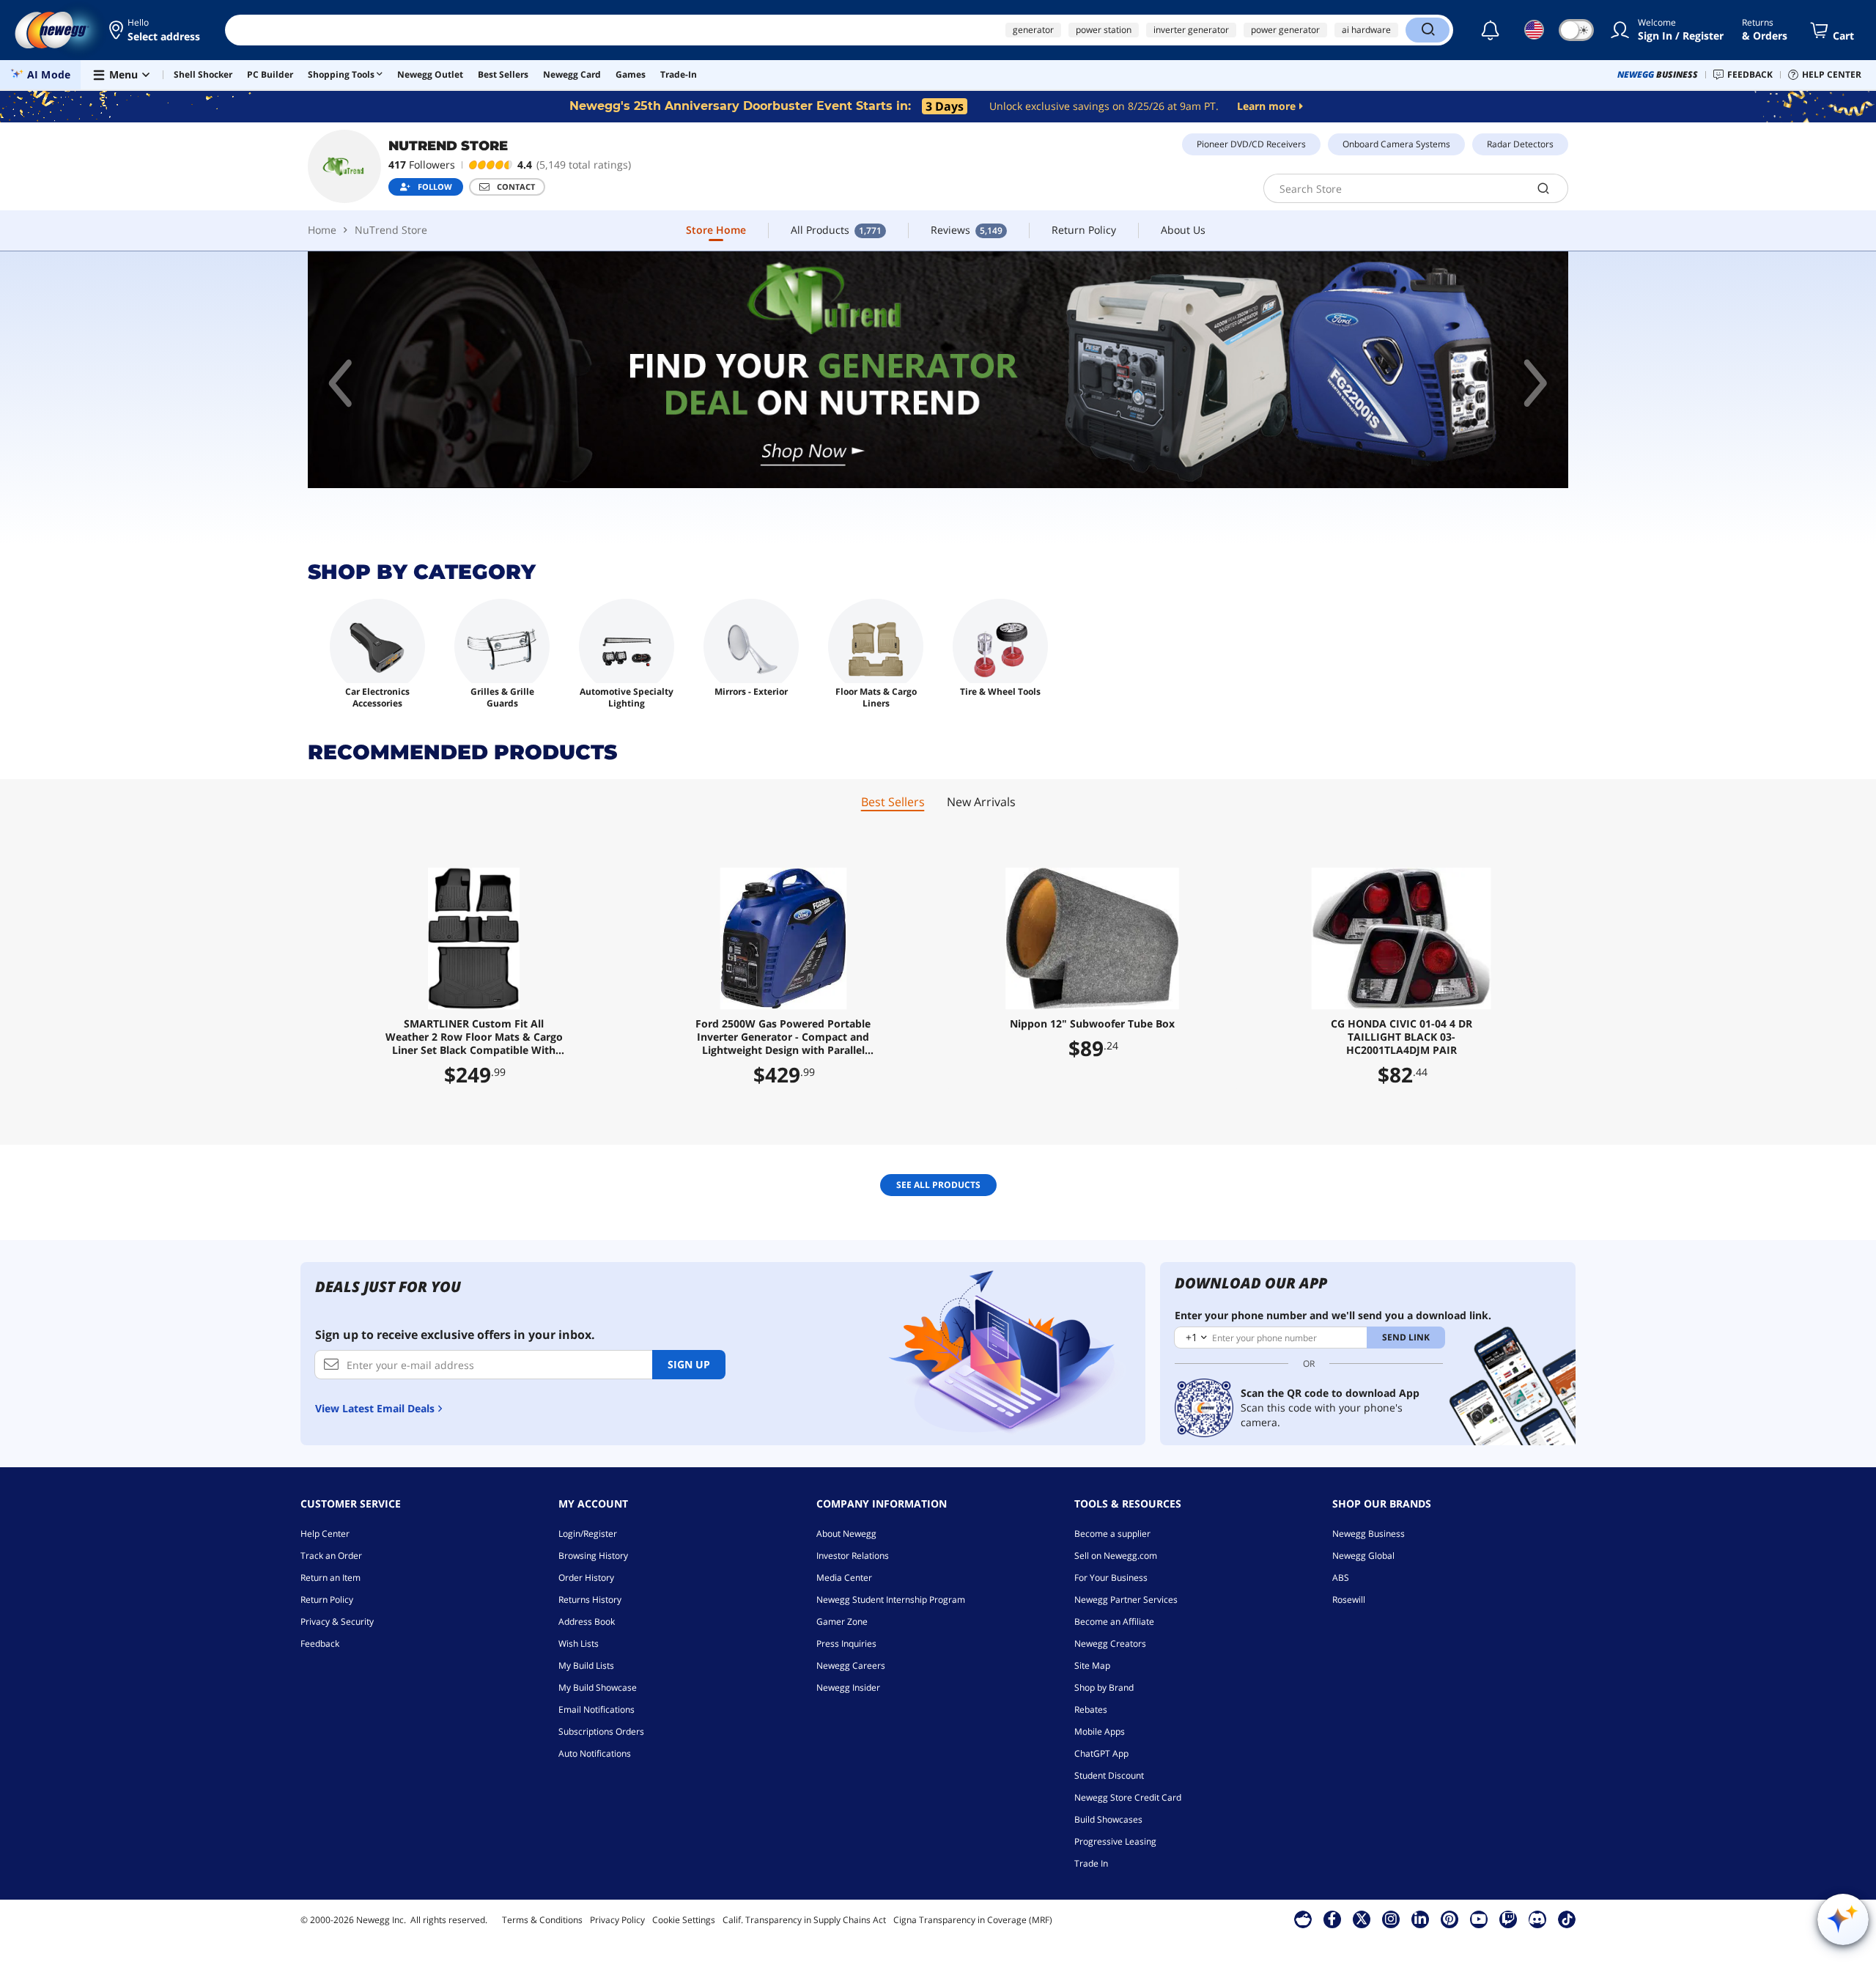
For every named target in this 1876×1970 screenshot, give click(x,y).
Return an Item (330, 1578)
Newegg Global (1363, 1556)
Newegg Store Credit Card (1128, 1797)
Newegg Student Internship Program (891, 1600)
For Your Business (1111, 1578)
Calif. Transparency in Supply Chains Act (804, 1920)
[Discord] (1537, 1919)
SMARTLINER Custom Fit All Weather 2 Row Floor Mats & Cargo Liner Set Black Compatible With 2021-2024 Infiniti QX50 (474, 1037)
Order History (586, 1578)
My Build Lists (586, 1665)
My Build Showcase (598, 1687)
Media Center (844, 1578)
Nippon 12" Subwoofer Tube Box (1092, 1024)
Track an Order (331, 1556)
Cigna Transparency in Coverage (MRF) (973, 1920)
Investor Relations (853, 1556)
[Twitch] (1508, 1919)
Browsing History (593, 1556)
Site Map (1092, 1665)
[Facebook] (1332, 1919)
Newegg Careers (851, 1665)
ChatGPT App (1101, 1753)
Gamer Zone (842, 1622)
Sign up (689, 1364)
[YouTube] (1479, 1919)
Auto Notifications (595, 1753)
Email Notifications (597, 1709)
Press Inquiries (846, 1643)
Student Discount (1109, 1775)
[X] (1362, 1919)
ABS (1341, 1578)
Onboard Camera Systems (1396, 144)
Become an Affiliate (1114, 1622)
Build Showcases (1108, 1819)
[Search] (1428, 30)
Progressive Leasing (1115, 1841)
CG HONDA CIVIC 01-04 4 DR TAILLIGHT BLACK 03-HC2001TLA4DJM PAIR (1402, 1037)
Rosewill (1349, 1600)
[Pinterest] (1449, 1919)
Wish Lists (579, 1643)
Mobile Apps (1100, 1731)
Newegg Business (1369, 1534)
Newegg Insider (848, 1687)
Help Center (325, 1534)
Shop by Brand (1104, 1687)
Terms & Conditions (542, 1920)
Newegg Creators (1110, 1643)
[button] (156, 30)
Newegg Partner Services (1126, 1600)
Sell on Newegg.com (1116, 1556)
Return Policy (327, 1600)
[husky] (1033, 370)
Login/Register (588, 1534)
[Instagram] (1391, 1919)
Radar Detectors (1520, 144)
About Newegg (846, 1534)
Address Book (587, 1622)
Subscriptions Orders (601, 1731)
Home (322, 230)
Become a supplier (1112, 1534)
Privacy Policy (617, 1920)
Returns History (590, 1600)
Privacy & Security (337, 1622)
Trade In (1091, 1863)
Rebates (1091, 1709)
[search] (1544, 188)
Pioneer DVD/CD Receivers (1251, 144)
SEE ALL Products (938, 1185)
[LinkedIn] (1420, 1919)
